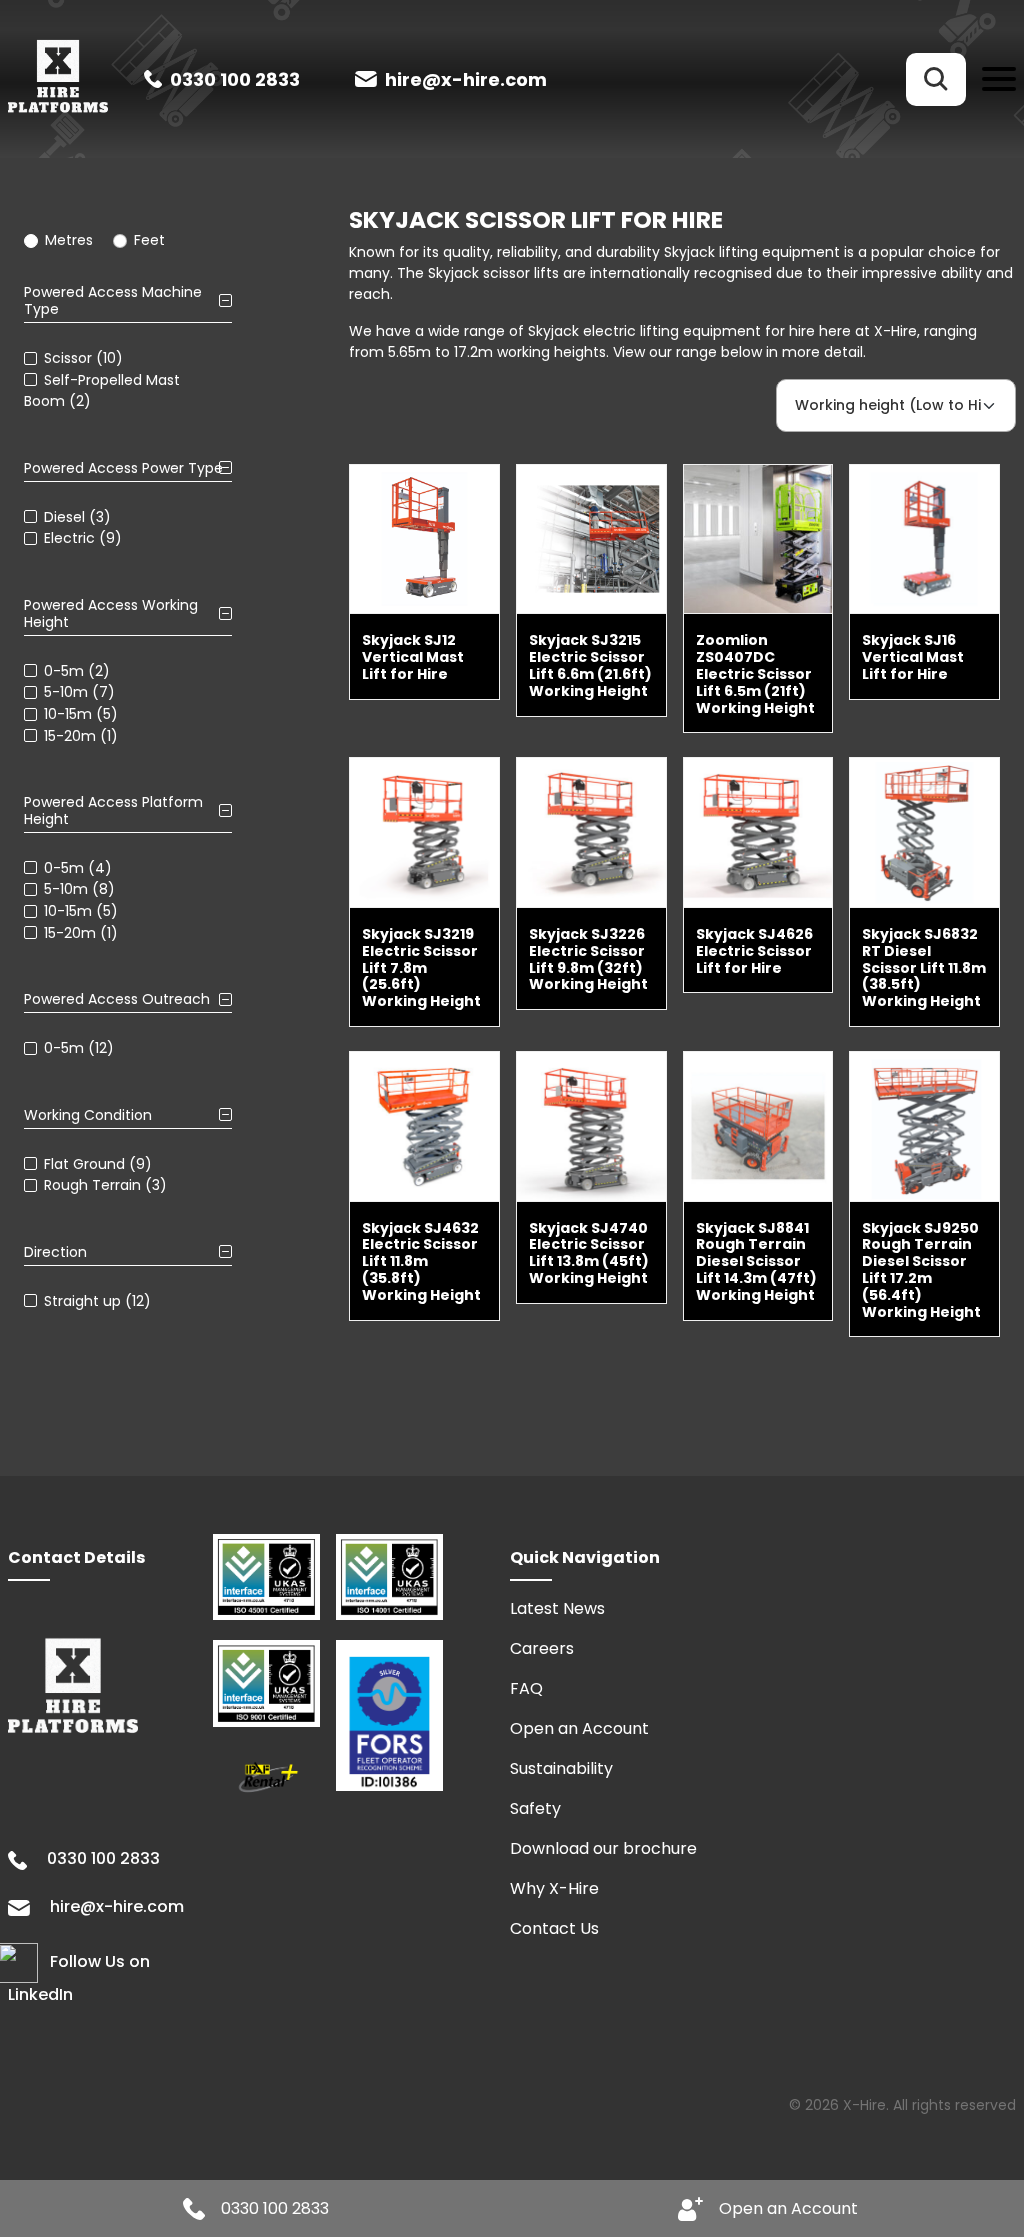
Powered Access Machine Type (113, 301)
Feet (149, 240)
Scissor (68, 358)
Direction (55, 1252)
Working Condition (88, 1115)
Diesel (64, 516)
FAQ (526, 1688)
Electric (69, 538)
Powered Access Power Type (123, 468)
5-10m (66, 692)
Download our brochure (603, 1848)
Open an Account (579, 1728)
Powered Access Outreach (117, 999)
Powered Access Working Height (111, 614)
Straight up (82, 1300)
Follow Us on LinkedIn (79, 1979)
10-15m (68, 714)
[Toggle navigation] (999, 79)
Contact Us (554, 1928)
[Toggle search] (936, 79)
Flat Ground (84, 1163)
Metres (69, 240)
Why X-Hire (554, 1888)
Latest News (557, 1608)
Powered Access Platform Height (113, 811)
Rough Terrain (92, 1185)
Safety (535, 1808)
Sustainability (561, 1768)
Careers (542, 1648)
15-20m (70, 735)
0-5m (64, 670)
